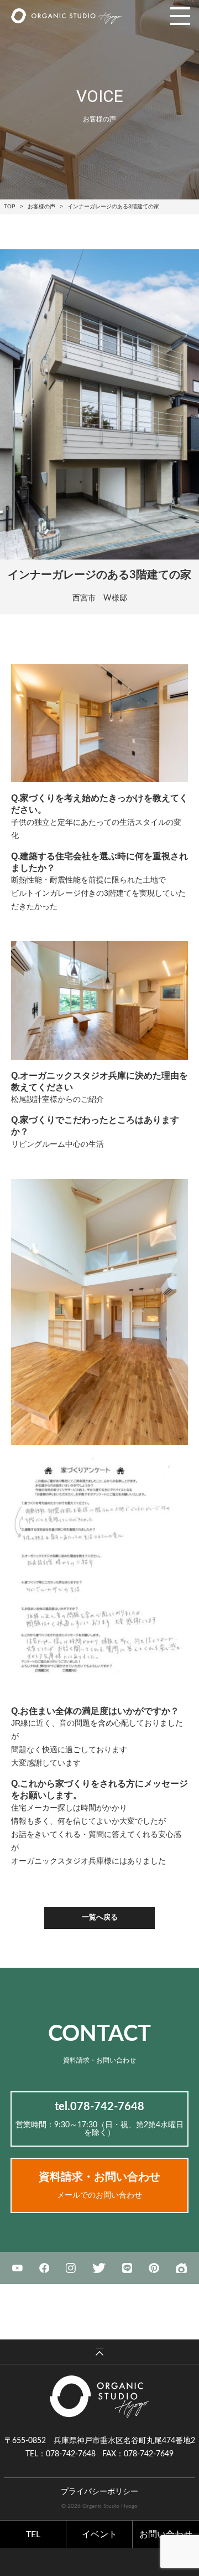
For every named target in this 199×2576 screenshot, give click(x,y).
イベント (99, 2534)
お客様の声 (41, 206)
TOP (10, 206)
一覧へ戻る (100, 1918)
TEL (33, 2534)
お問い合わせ (166, 2534)
